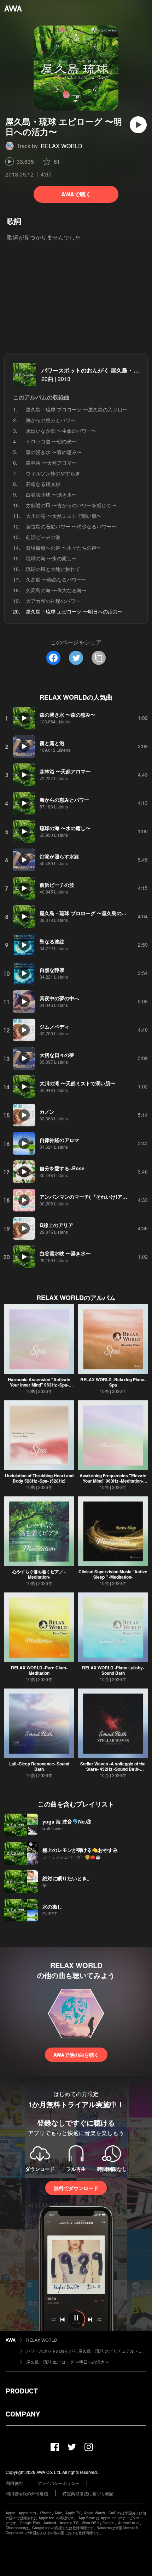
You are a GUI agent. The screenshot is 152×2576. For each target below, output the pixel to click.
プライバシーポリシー (58, 2483)
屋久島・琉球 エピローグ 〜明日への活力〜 (68, 2362)
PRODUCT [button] (22, 2391)
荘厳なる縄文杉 (43, 484)
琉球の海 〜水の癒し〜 (51, 558)
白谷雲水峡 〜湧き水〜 (51, 494)
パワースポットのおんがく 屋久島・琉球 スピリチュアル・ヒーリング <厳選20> (86, 2351)
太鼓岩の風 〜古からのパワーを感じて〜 (71, 505)
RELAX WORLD (62, 146)
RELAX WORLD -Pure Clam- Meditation (39, 1670)
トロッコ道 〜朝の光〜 (51, 441)
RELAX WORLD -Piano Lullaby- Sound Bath (113, 1670)
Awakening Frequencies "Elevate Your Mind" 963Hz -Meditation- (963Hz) (113, 1481)
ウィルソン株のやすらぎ (53, 473)
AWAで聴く (76, 194)
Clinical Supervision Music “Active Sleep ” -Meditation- (113, 1574)
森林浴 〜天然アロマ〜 (51, 463)
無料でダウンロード (76, 2188)
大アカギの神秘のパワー (53, 601)
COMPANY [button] (23, 2414)
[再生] (138, 125)
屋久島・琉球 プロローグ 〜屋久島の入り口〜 (77, 409)
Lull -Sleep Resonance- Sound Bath (39, 1766)
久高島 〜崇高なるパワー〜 (56, 579)
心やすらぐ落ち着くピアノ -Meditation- (39, 1574)
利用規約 (14, 2483)
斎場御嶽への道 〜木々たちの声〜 (64, 548)
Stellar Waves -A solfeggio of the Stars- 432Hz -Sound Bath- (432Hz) (113, 1769)
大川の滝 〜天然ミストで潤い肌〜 (64, 516)
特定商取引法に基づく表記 (88, 2493)
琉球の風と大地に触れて (53, 569)
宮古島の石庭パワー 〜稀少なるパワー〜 (71, 526)
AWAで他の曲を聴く (76, 2055)
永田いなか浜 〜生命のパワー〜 (61, 431)
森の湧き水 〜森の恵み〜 (54, 452)
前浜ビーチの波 (43, 537)
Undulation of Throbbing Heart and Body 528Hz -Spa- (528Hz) (39, 1478)
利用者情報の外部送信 (27, 2493)
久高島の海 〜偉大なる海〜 (56, 590)
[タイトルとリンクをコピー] (99, 658)
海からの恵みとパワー (51, 420)
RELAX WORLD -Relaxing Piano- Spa (113, 1382)
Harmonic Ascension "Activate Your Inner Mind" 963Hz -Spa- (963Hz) (39, 1385)
